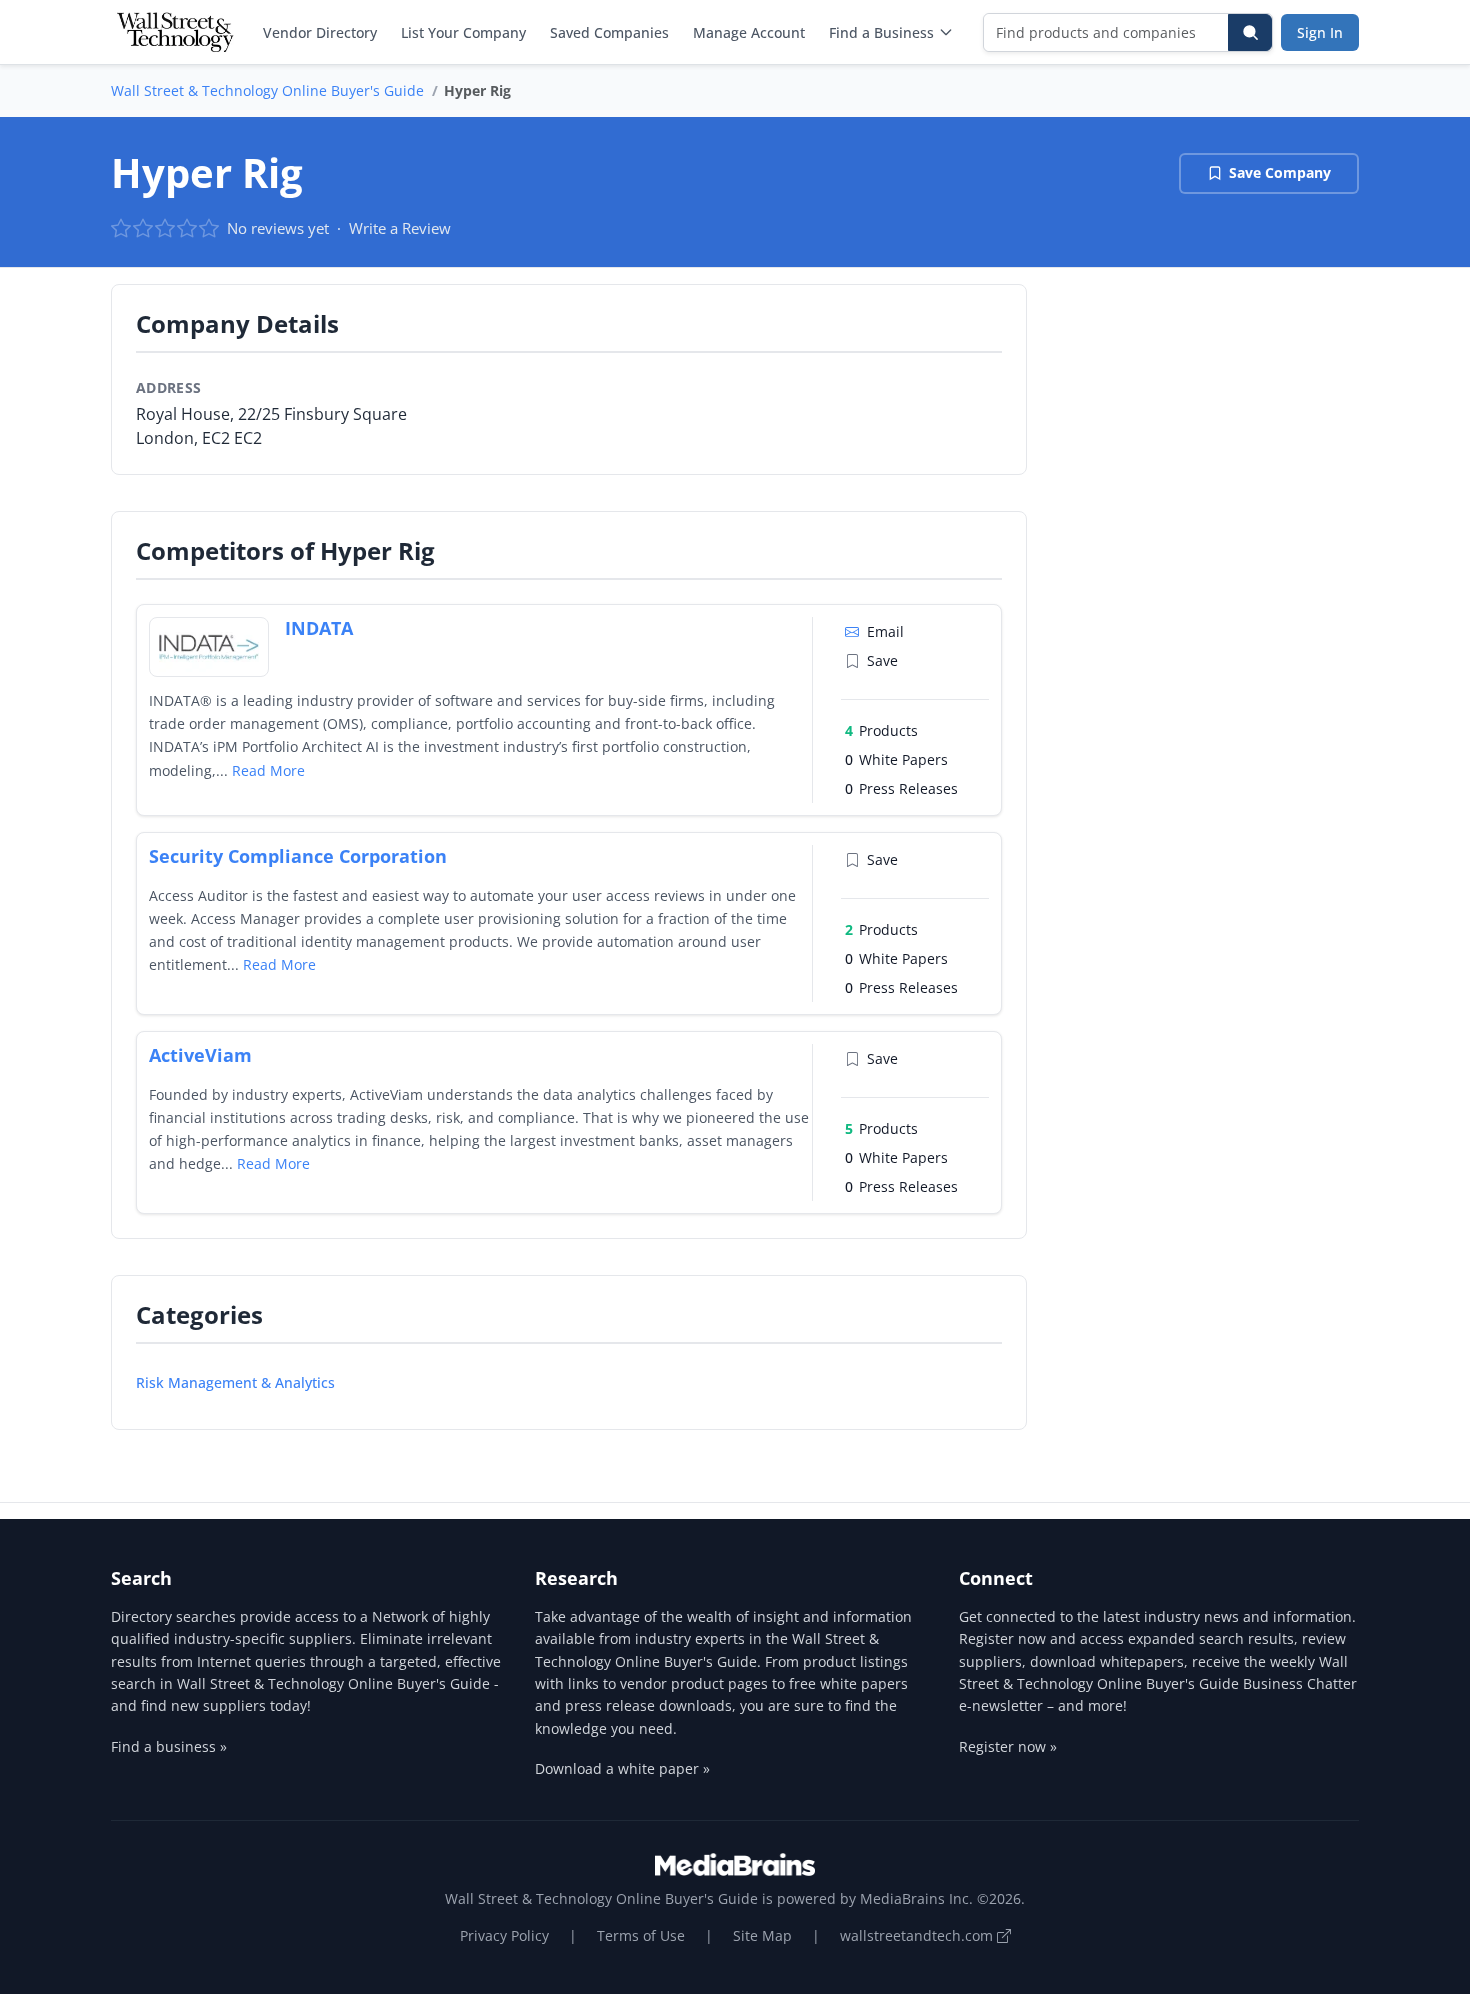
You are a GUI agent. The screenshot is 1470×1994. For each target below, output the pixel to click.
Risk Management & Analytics (235, 1382)
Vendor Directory (320, 32)
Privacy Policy (504, 1935)
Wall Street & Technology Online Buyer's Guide (267, 90)
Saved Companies (609, 32)
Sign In (1320, 32)
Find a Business (881, 32)
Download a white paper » (622, 1768)
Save (882, 660)
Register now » (1008, 1746)
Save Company (1280, 172)
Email (885, 631)
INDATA (319, 628)
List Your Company (463, 32)
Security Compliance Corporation (298, 856)
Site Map (762, 1935)
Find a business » (169, 1746)
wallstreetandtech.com (918, 1935)
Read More (268, 770)
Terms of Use (641, 1935)
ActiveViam (200, 1055)
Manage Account (749, 32)
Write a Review (400, 228)
